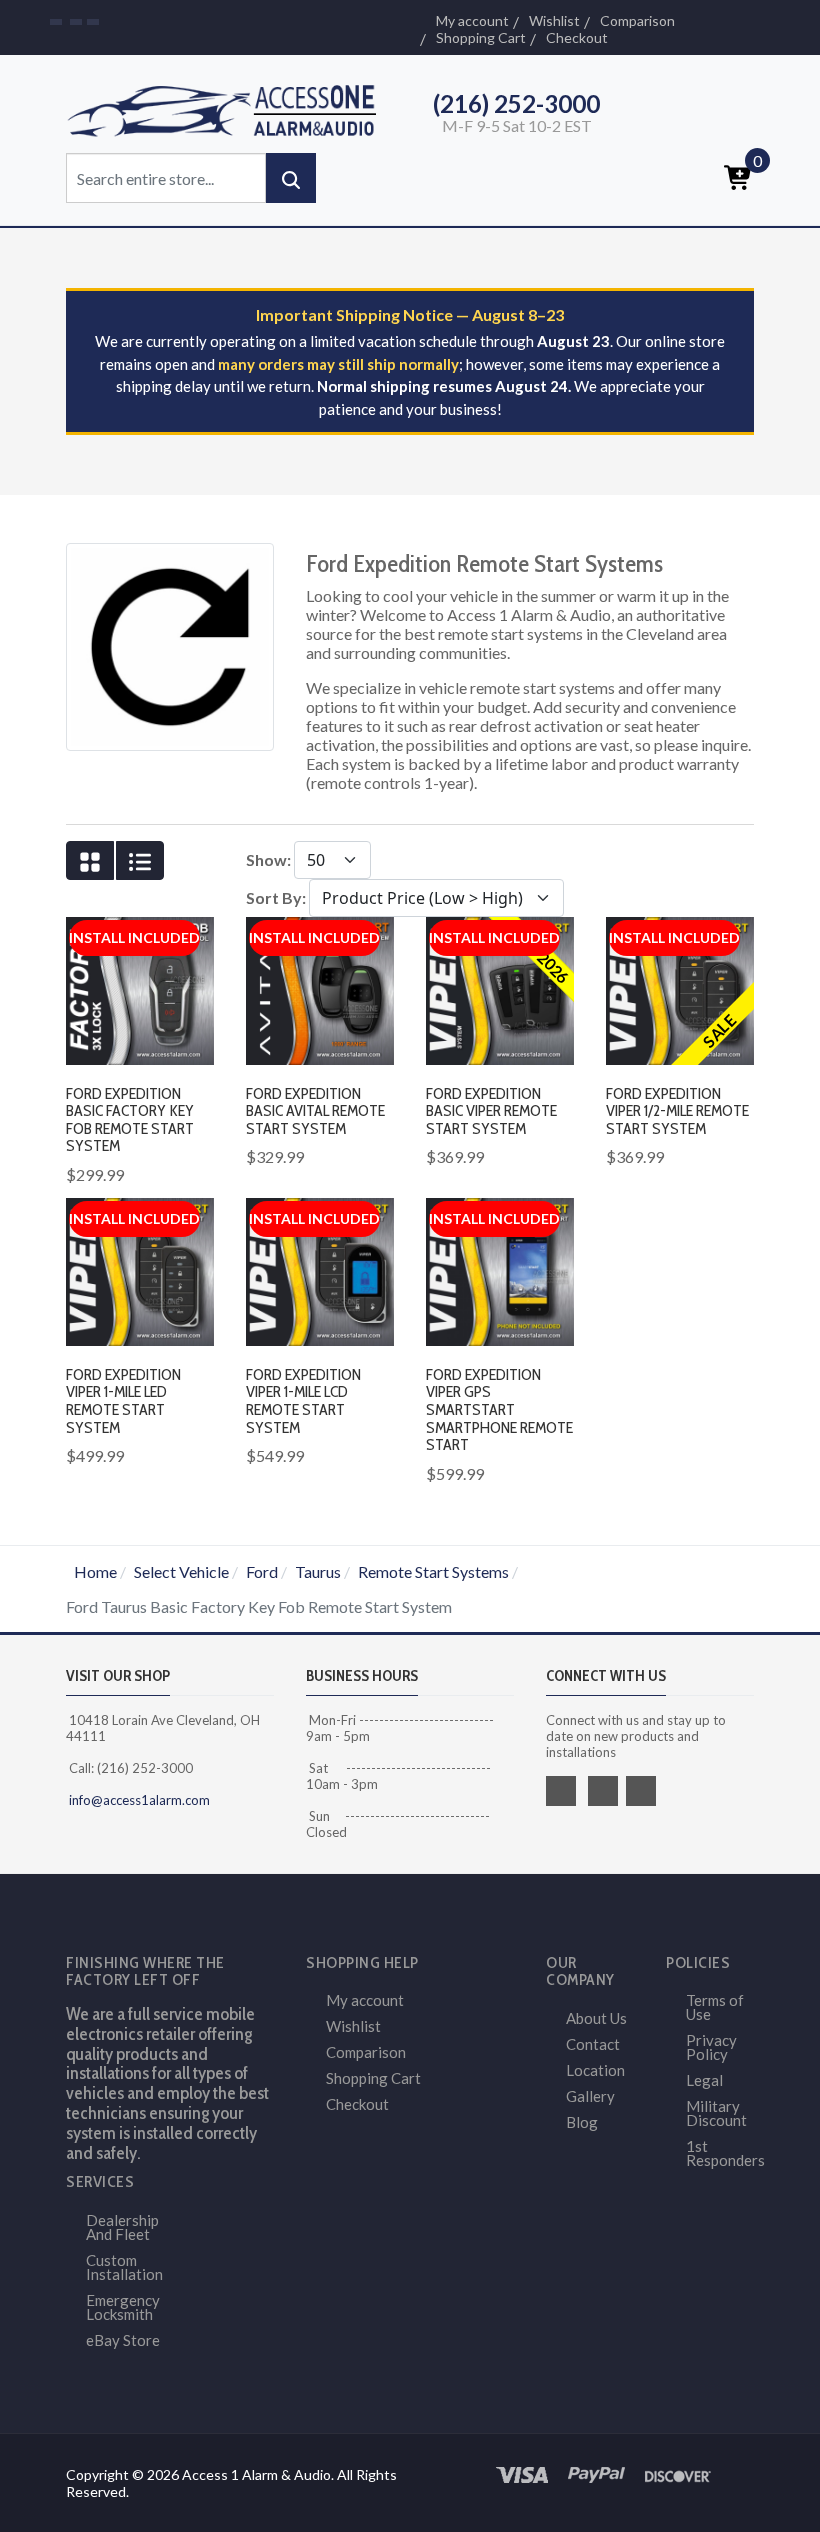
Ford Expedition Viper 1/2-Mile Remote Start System (677, 1111)
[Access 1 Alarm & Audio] (230, 107)
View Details (509, 1090)
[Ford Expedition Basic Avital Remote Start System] (320, 988)
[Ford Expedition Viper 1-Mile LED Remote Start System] (140, 1269)
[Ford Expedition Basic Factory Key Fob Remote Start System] (140, 988)
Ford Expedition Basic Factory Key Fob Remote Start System (130, 1120)
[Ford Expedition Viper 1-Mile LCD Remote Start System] (320, 1269)
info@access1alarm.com (138, 1800)
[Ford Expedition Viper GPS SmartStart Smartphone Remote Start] (500, 1269)
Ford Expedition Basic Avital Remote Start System (315, 1111)
